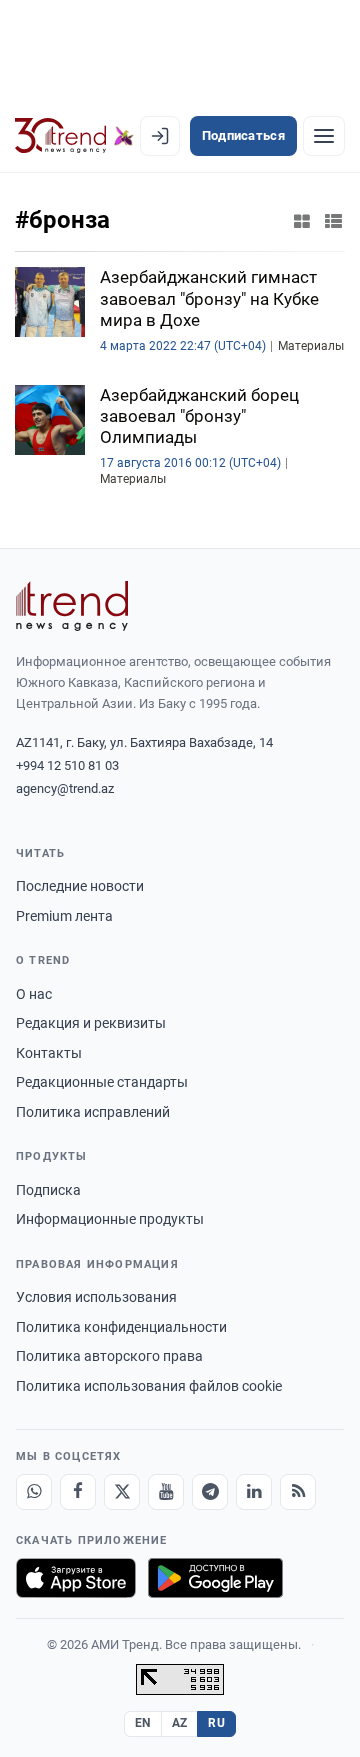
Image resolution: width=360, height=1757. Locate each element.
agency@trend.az (65, 788)
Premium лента (64, 916)
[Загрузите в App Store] (76, 1578)
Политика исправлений (93, 1112)
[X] (122, 1492)
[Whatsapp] (34, 1492)
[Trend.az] (74, 136)
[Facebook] (78, 1492)
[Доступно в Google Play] (215, 1578)
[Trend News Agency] (72, 606)
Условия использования (96, 1297)
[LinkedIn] (254, 1492)
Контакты (49, 1053)
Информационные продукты (110, 1219)
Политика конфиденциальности (121, 1327)
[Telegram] (210, 1492)
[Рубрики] (324, 136)
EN (143, 1723)
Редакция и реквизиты (91, 1023)
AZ (180, 1723)
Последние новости (80, 886)
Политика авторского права (109, 1356)
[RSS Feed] (298, 1492)
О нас (34, 994)
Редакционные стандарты (102, 1082)
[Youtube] (166, 1492)
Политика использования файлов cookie (149, 1386)
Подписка (48, 1190)
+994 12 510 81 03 (67, 765)
